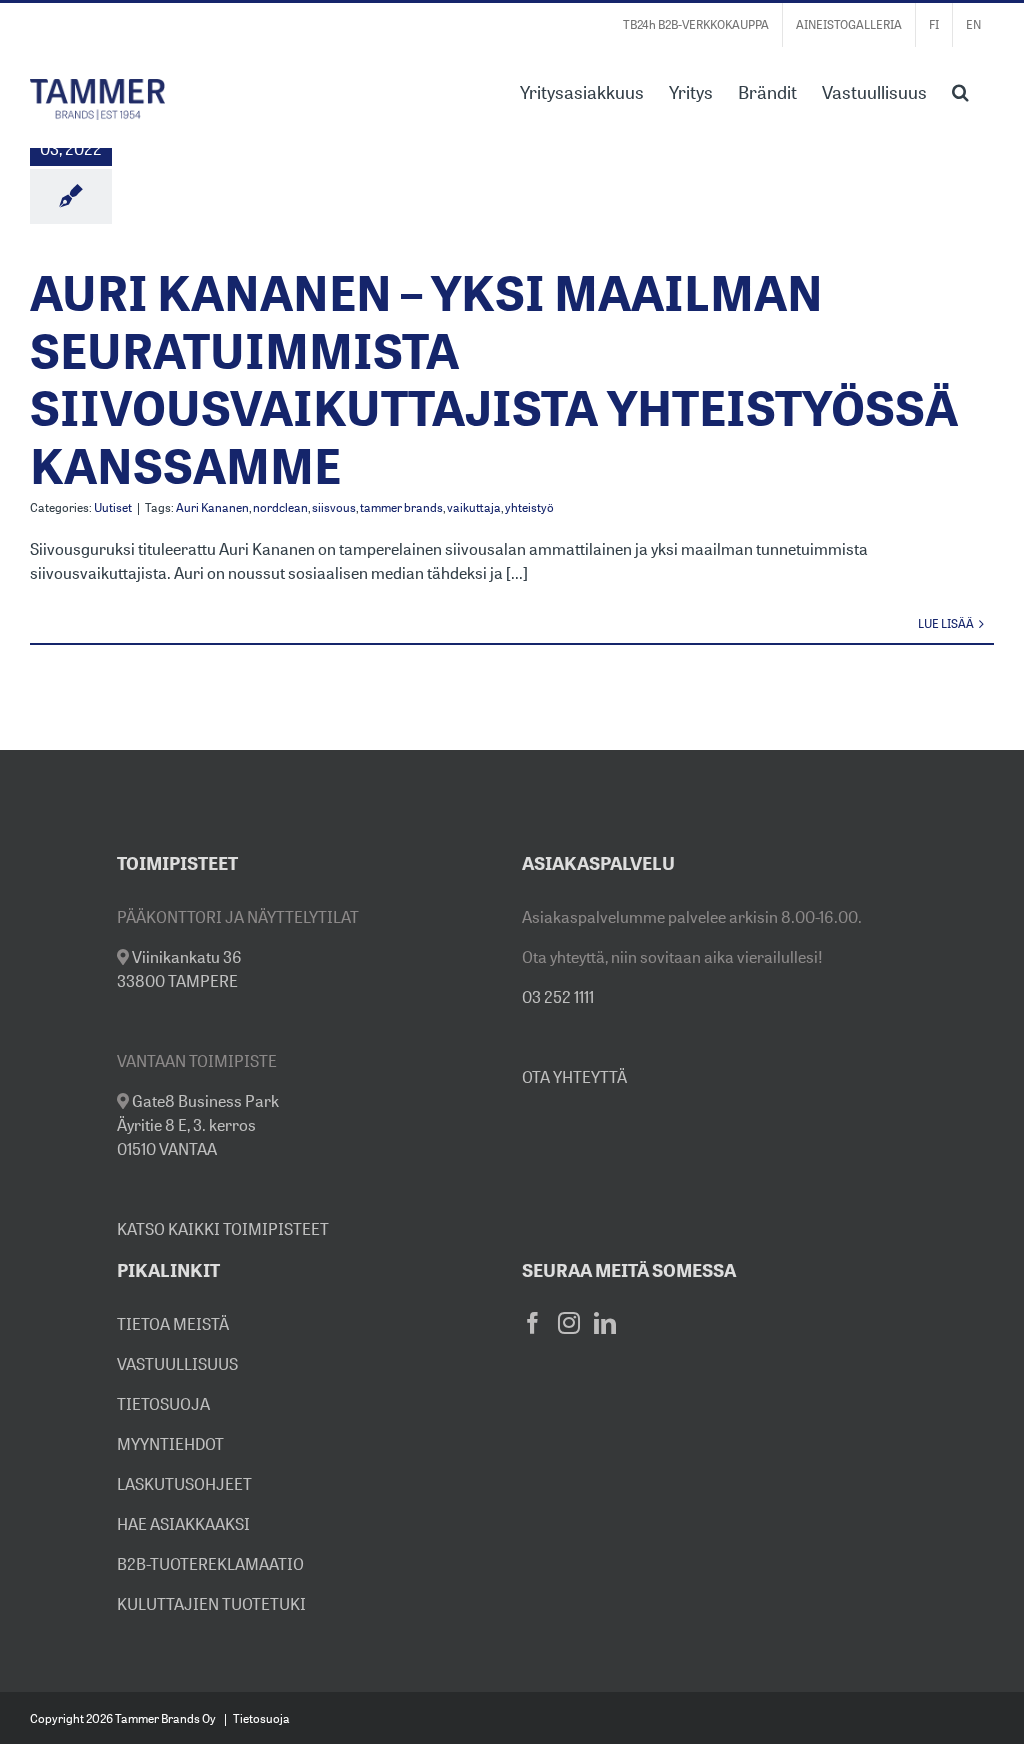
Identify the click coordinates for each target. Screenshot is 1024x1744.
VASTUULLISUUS (177, 1364)
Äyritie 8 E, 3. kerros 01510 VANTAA (198, 1125)
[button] (960, 90)
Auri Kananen (212, 507)
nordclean (280, 507)
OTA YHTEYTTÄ (574, 1077)
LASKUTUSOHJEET (184, 1484)
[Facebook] (533, 1323)
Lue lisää (946, 623)
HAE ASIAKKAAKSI (183, 1524)
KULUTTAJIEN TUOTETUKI (211, 1604)
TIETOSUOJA (163, 1404)
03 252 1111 (558, 997)
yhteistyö (529, 507)
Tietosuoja (261, 1718)
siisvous (334, 507)
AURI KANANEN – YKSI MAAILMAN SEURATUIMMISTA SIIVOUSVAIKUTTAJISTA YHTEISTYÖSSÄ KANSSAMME (494, 379)
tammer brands (401, 507)
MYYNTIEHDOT (170, 1444)
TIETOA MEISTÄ (173, 1324)
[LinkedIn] (605, 1323)
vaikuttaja (474, 507)
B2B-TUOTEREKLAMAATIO (210, 1564)
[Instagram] (569, 1323)
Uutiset (113, 507)
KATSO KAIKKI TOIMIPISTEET (223, 1229)
